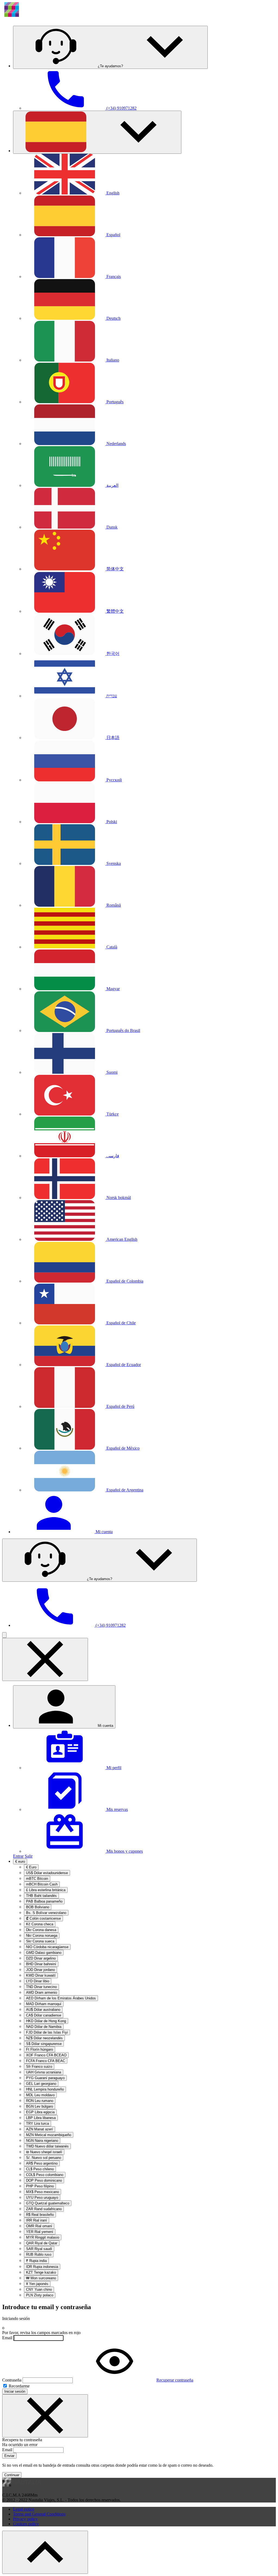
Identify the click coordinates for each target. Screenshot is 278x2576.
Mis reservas (117, 1809)
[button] (110, 47)
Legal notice (24, 2509)
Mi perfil (113, 1768)
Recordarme (19, 2386)
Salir (29, 1856)
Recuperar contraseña (175, 2380)
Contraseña (12, 2380)
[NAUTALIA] (40, 19)
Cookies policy (26, 2524)
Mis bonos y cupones (124, 1851)
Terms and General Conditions (39, 2514)
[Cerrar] (45, 2416)
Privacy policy (25, 2519)
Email (7, 2338)
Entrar (18, 1856)
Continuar (12, 2475)
